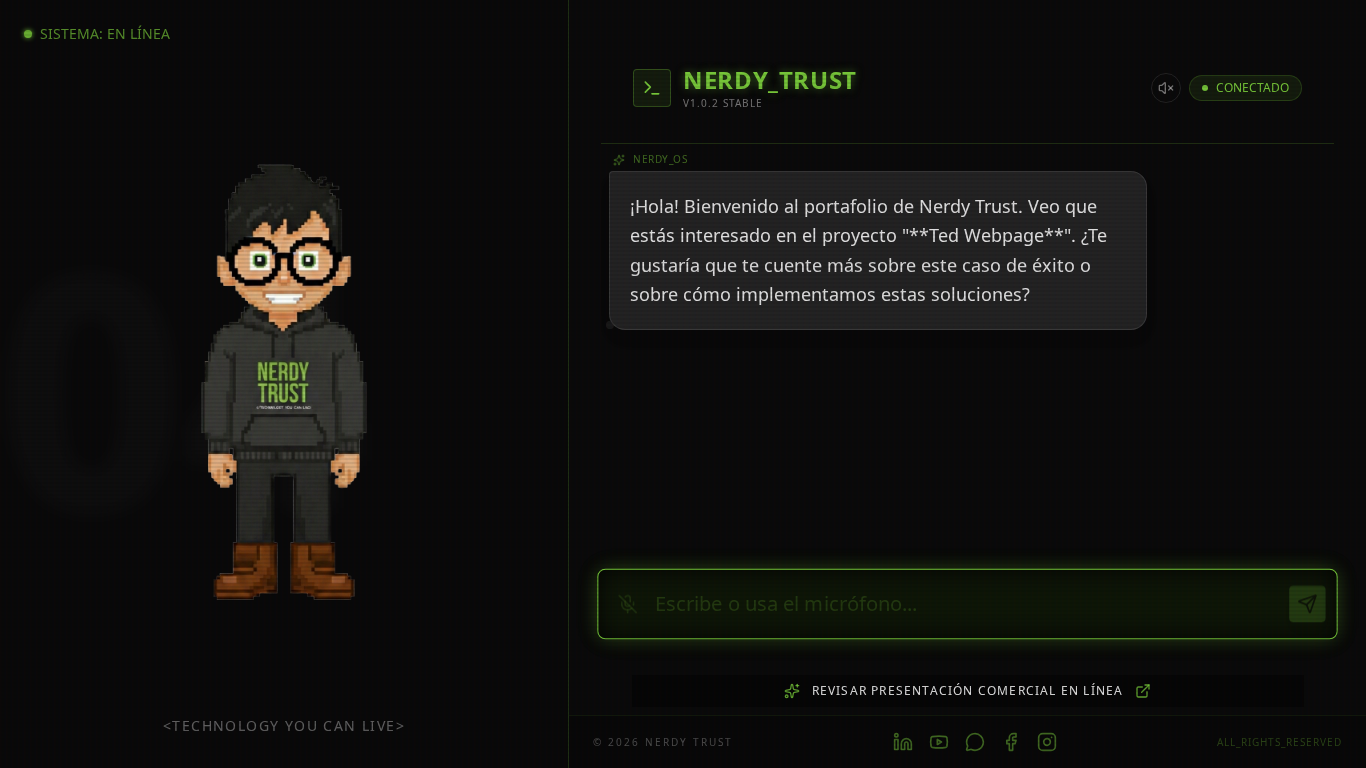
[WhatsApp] (975, 742)
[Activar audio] (1166, 88)
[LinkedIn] (903, 742)
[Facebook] (1011, 742)
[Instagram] (1047, 742)
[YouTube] (939, 742)
